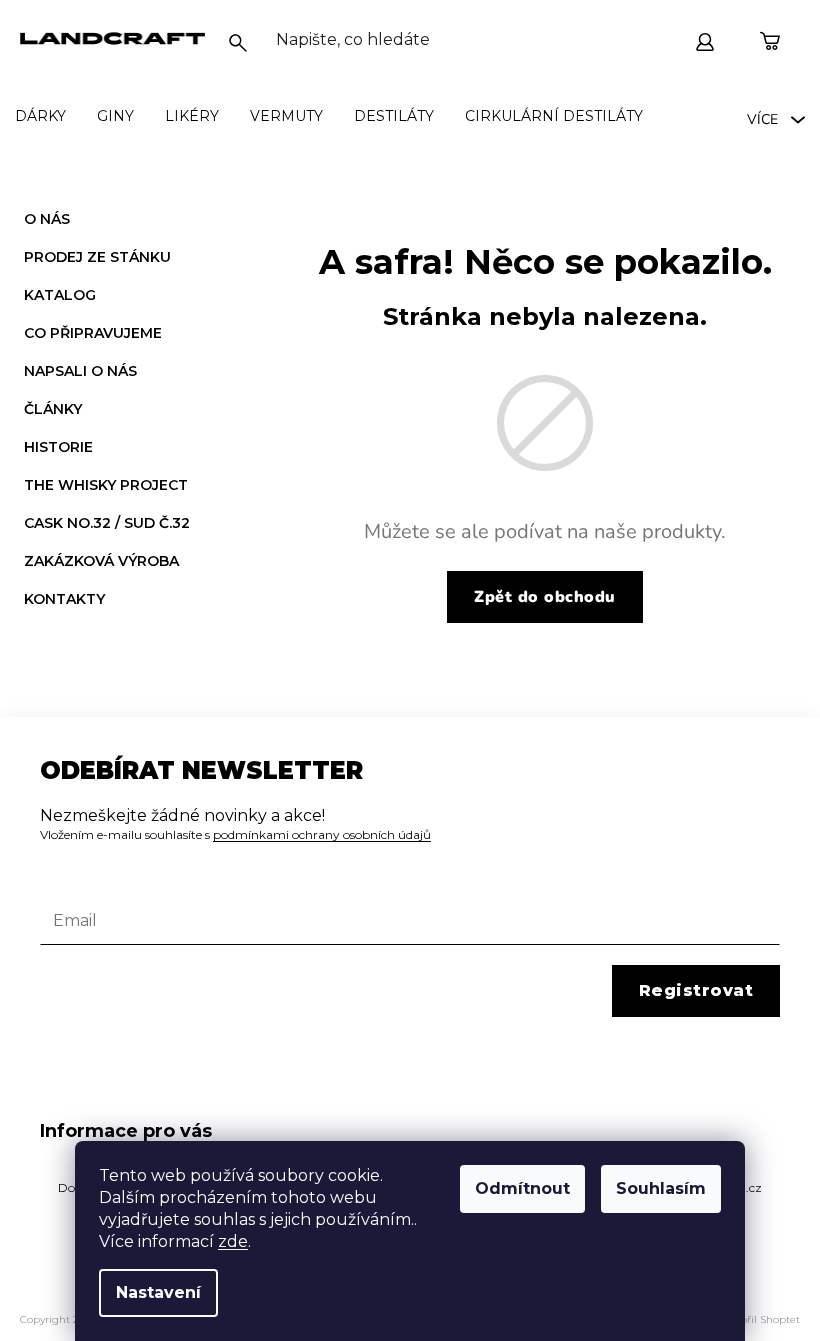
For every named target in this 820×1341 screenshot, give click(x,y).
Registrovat (696, 990)
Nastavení (158, 1292)
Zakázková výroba (101, 561)
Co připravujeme (93, 333)
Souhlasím (661, 1188)
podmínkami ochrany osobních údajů (322, 834)
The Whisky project (106, 485)
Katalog (60, 295)
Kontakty (64, 599)
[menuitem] (40, 115)
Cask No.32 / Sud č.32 (107, 523)
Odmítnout (522, 1188)
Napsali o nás (80, 371)
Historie (58, 447)
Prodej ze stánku (97, 257)
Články (53, 409)
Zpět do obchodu (545, 597)
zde (233, 1241)
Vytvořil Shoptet (760, 1319)
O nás (47, 219)
